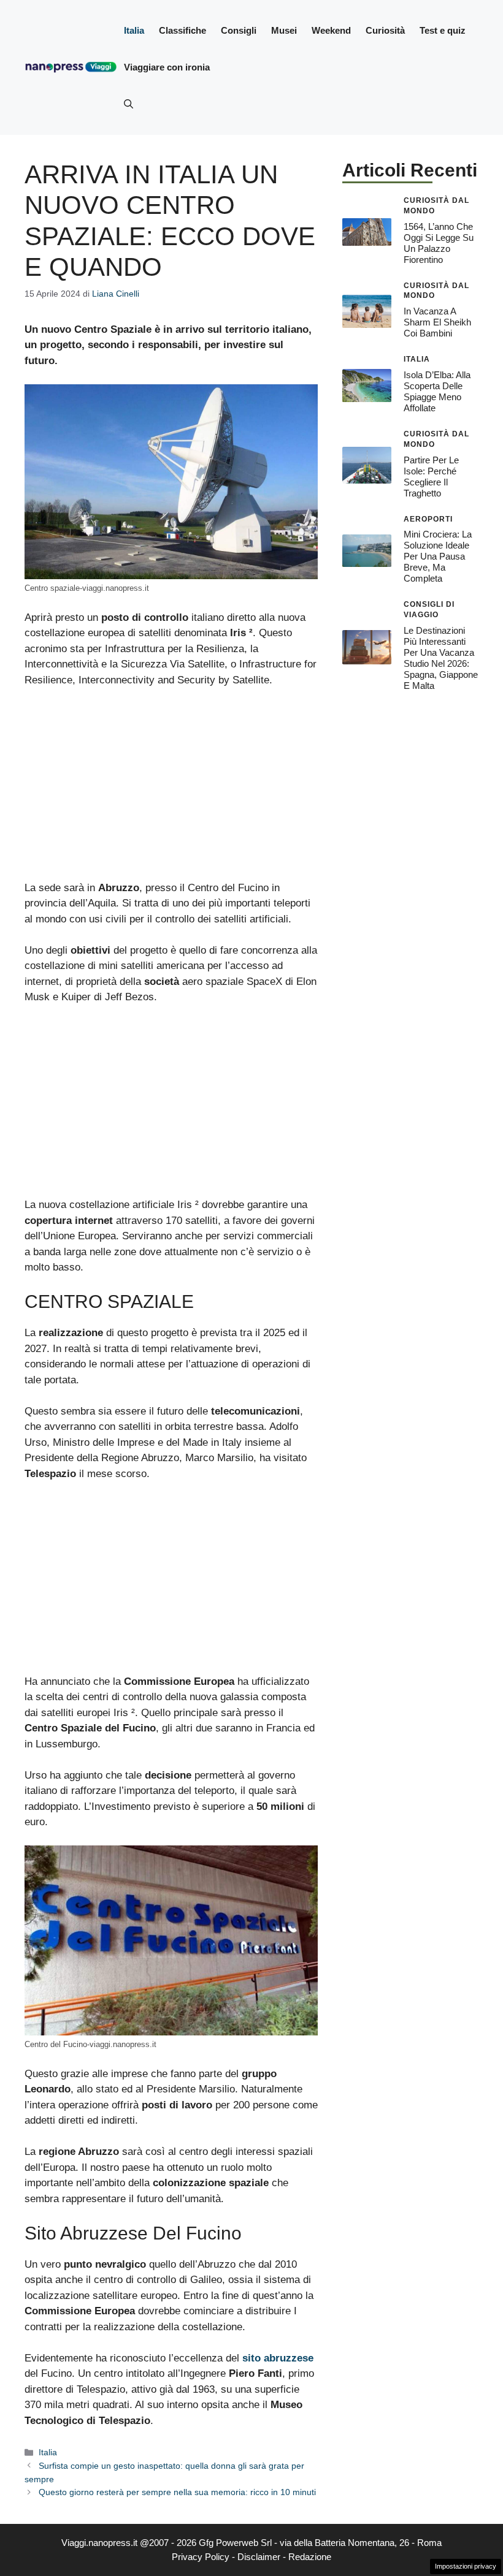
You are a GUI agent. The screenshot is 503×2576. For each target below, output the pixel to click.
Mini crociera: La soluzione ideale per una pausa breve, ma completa (438, 556)
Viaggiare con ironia (167, 67)
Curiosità (385, 30)
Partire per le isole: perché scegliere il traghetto (431, 477)
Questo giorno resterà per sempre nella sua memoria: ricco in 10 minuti (177, 2492)
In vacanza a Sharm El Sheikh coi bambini (437, 322)
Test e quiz (443, 30)
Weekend (331, 30)
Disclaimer (259, 2557)
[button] (129, 104)
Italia (134, 30)
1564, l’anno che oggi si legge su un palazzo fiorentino (439, 243)
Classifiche (182, 30)
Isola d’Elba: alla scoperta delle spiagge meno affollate (437, 391)
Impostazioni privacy (466, 2566)
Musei (284, 30)
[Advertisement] (171, 789)
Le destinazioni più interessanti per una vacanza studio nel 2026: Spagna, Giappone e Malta (441, 658)
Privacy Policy (201, 2557)
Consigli (239, 30)
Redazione (310, 2557)
